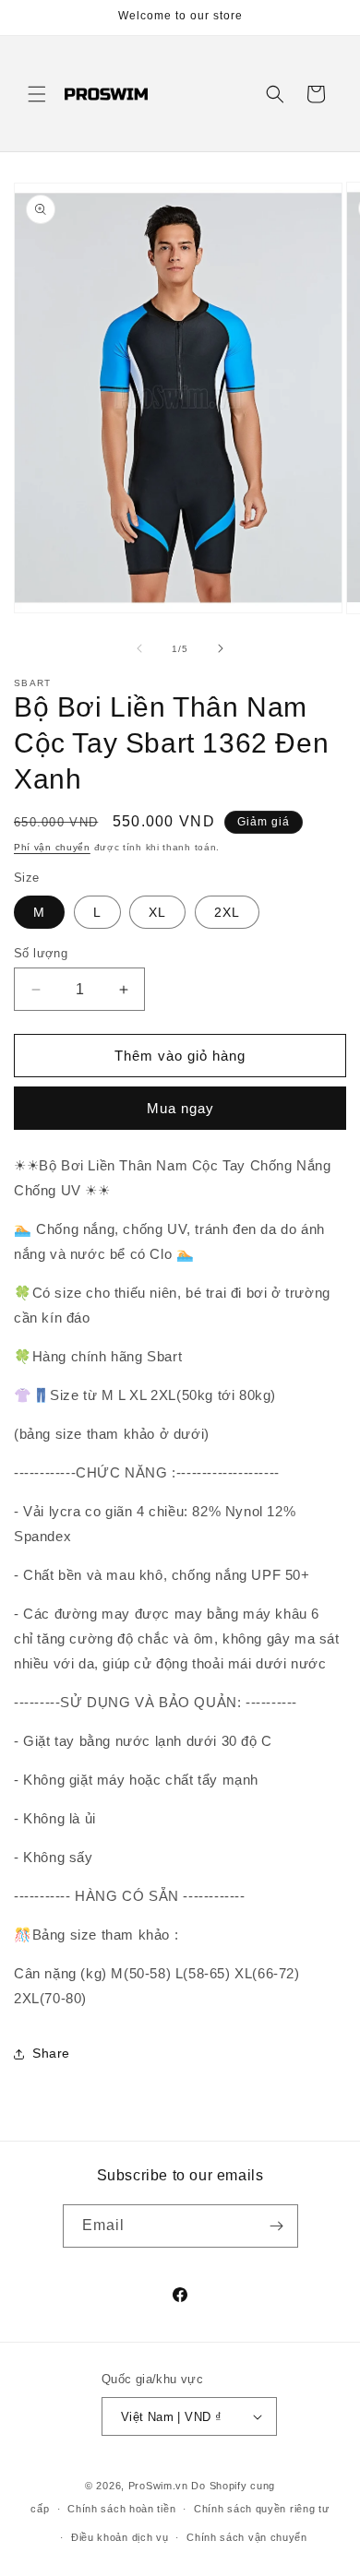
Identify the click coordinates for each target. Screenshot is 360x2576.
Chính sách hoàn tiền (121, 2509)
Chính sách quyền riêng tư (262, 2509)
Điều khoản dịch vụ (120, 2537)
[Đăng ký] (277, 2226)
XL (157, 912)
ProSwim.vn (158, 2486)
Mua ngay (180, 1108)
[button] (37, 94)
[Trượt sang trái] (139, 648)
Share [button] (51, 2053)
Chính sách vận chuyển (247, 2537)
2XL (227, 912)
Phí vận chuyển (52, 847)
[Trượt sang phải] (221, 648)
